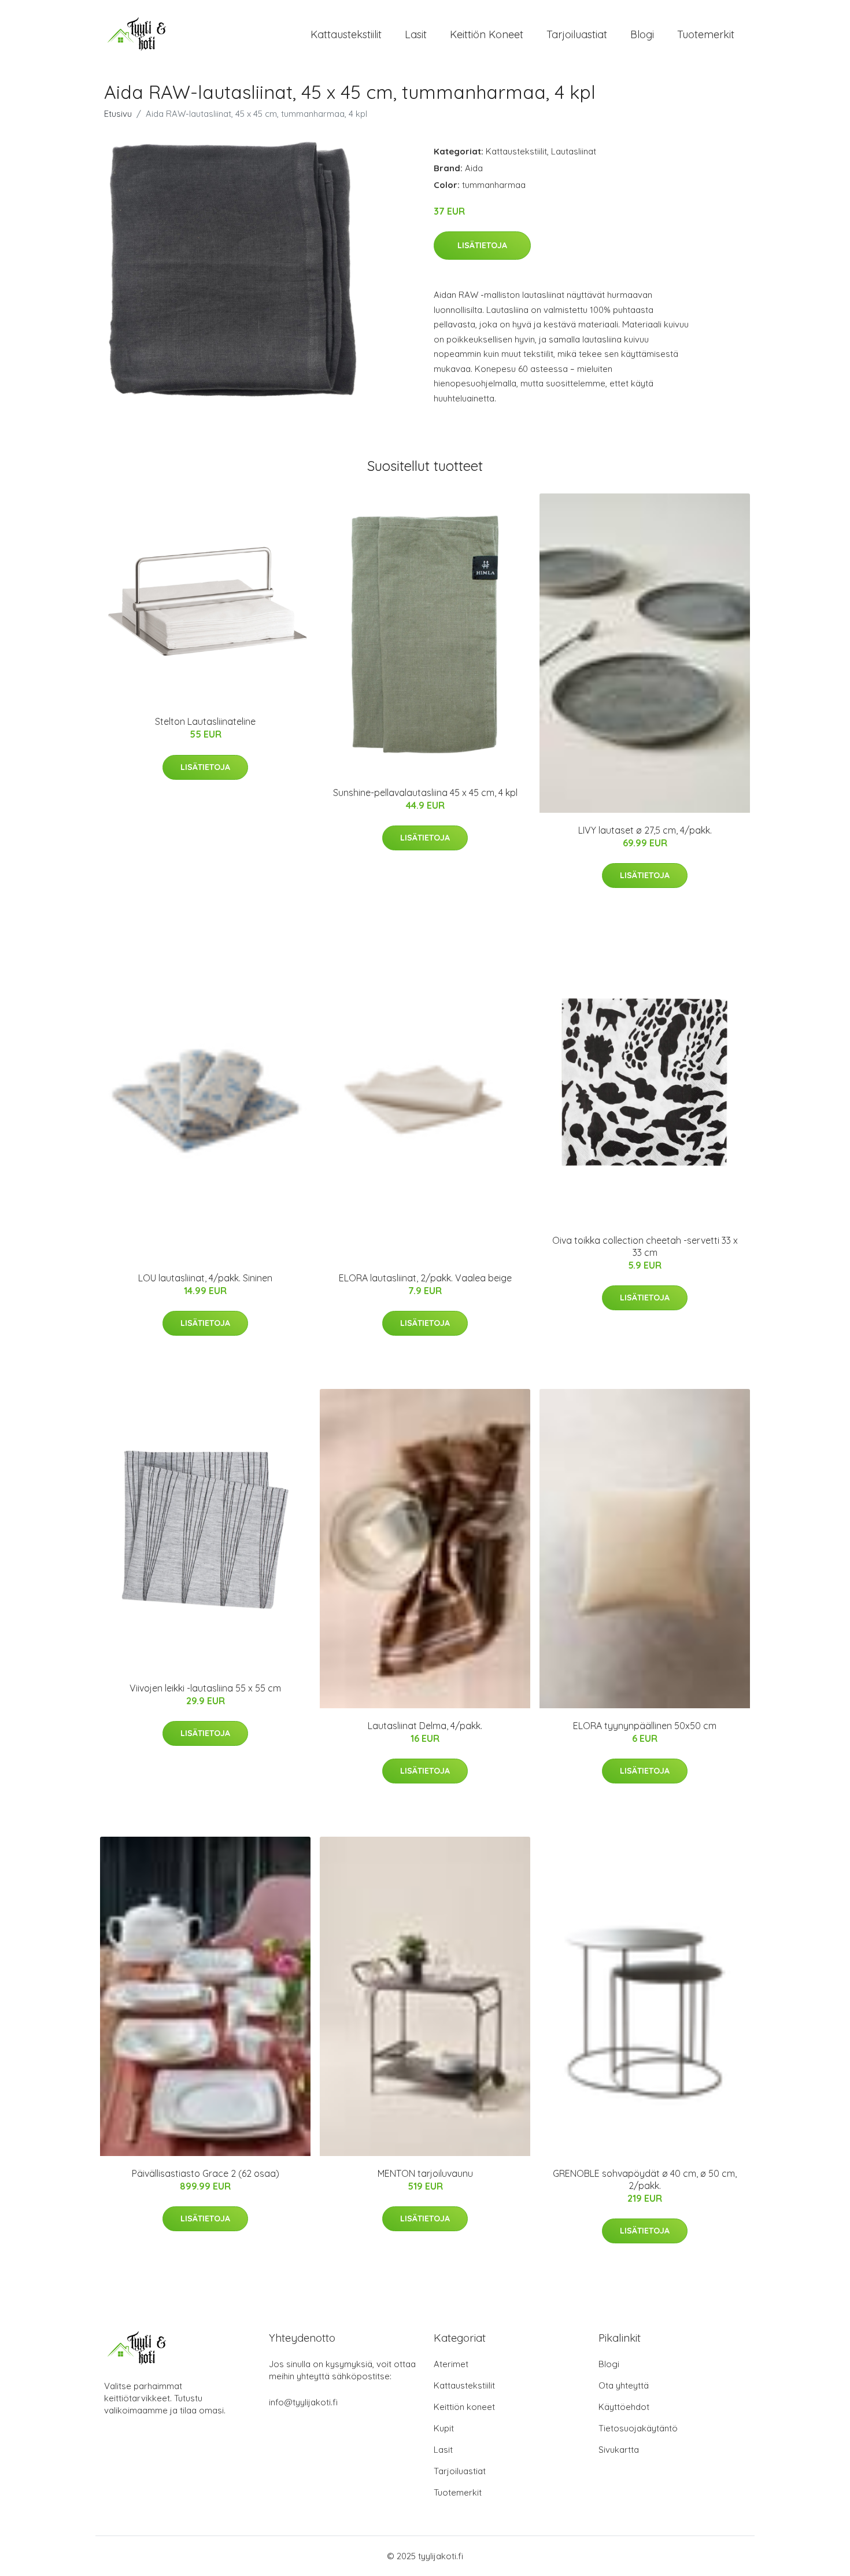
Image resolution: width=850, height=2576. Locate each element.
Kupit (444, 2428)
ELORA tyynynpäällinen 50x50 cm (645, 1726)
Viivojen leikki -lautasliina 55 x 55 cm (205, 1688)
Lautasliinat (574, 151)
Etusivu (118, 114)
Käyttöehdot (624, 2407)
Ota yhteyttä (624, 2385)
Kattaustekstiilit (346, 34)
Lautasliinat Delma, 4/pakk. (425, 1726)
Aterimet (451, 2364)
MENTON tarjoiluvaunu (425, 2173)
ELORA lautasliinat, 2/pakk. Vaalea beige (425, 1278)
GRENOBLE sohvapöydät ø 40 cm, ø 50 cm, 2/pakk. (645, 2179)
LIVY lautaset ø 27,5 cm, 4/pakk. (645, 830)
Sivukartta (619, 2450)
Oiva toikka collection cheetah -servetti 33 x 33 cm (645, 1246)
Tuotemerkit (706, 34)
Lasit (416, 34)
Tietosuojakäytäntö (638, 2428)
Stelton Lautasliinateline (205, 721)
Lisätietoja (482, 245)
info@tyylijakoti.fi (303, 2402)
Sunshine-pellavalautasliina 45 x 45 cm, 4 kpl (425, 793)
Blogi (642, 34)
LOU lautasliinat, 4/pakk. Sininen (205, 1278)
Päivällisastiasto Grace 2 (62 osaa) (206, 2173)
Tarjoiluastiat (577, 34)
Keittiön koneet (487, 34)
